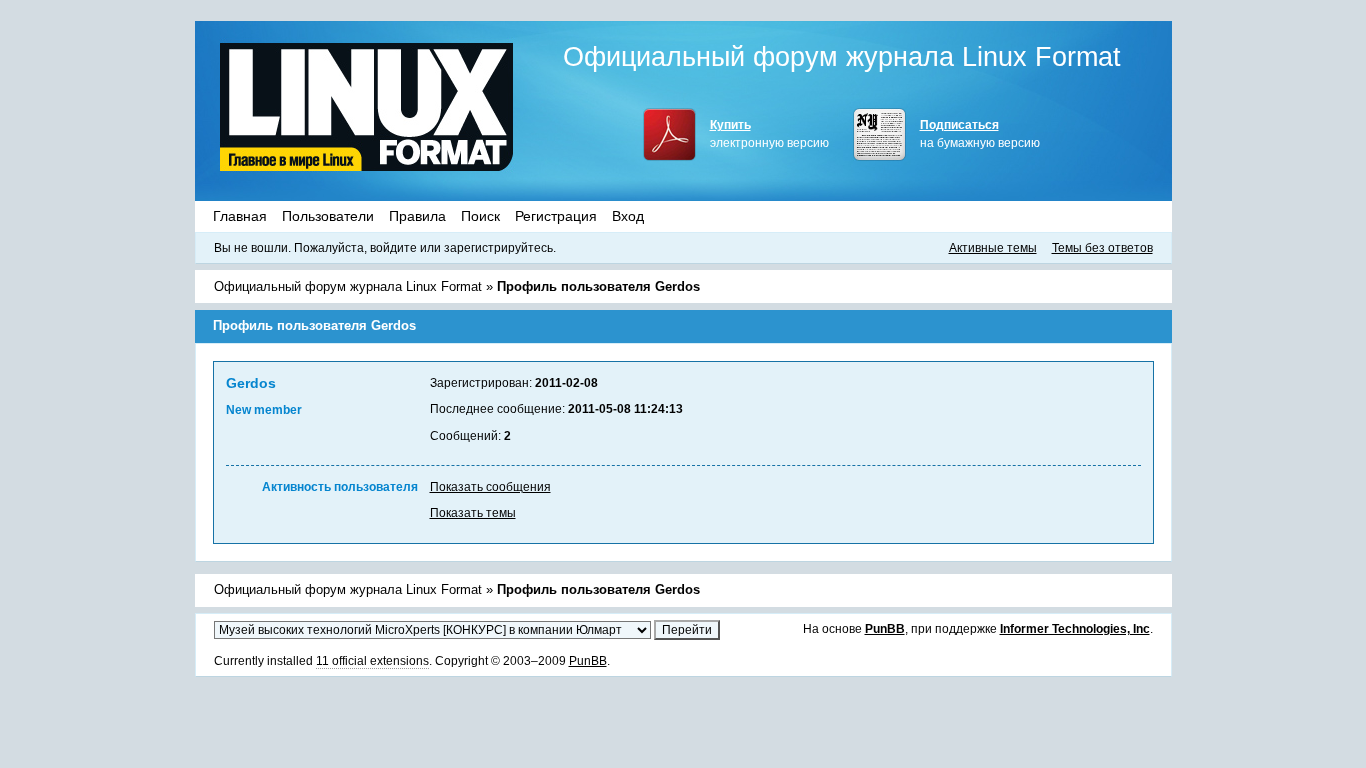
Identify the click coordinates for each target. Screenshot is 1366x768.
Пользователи (328, 216)
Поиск (480, 216)
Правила (417, 216)
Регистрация (556, 216)
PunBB (885, 629)
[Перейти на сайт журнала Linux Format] (366, 106)
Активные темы (993, 248)
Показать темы (473, 513)
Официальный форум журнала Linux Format (842, 57)
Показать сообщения (490, 487)
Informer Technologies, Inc (1075, 629)
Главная (240, 216)
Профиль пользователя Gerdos (598, 286)
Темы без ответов (1102, 248)
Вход (628, 216)
